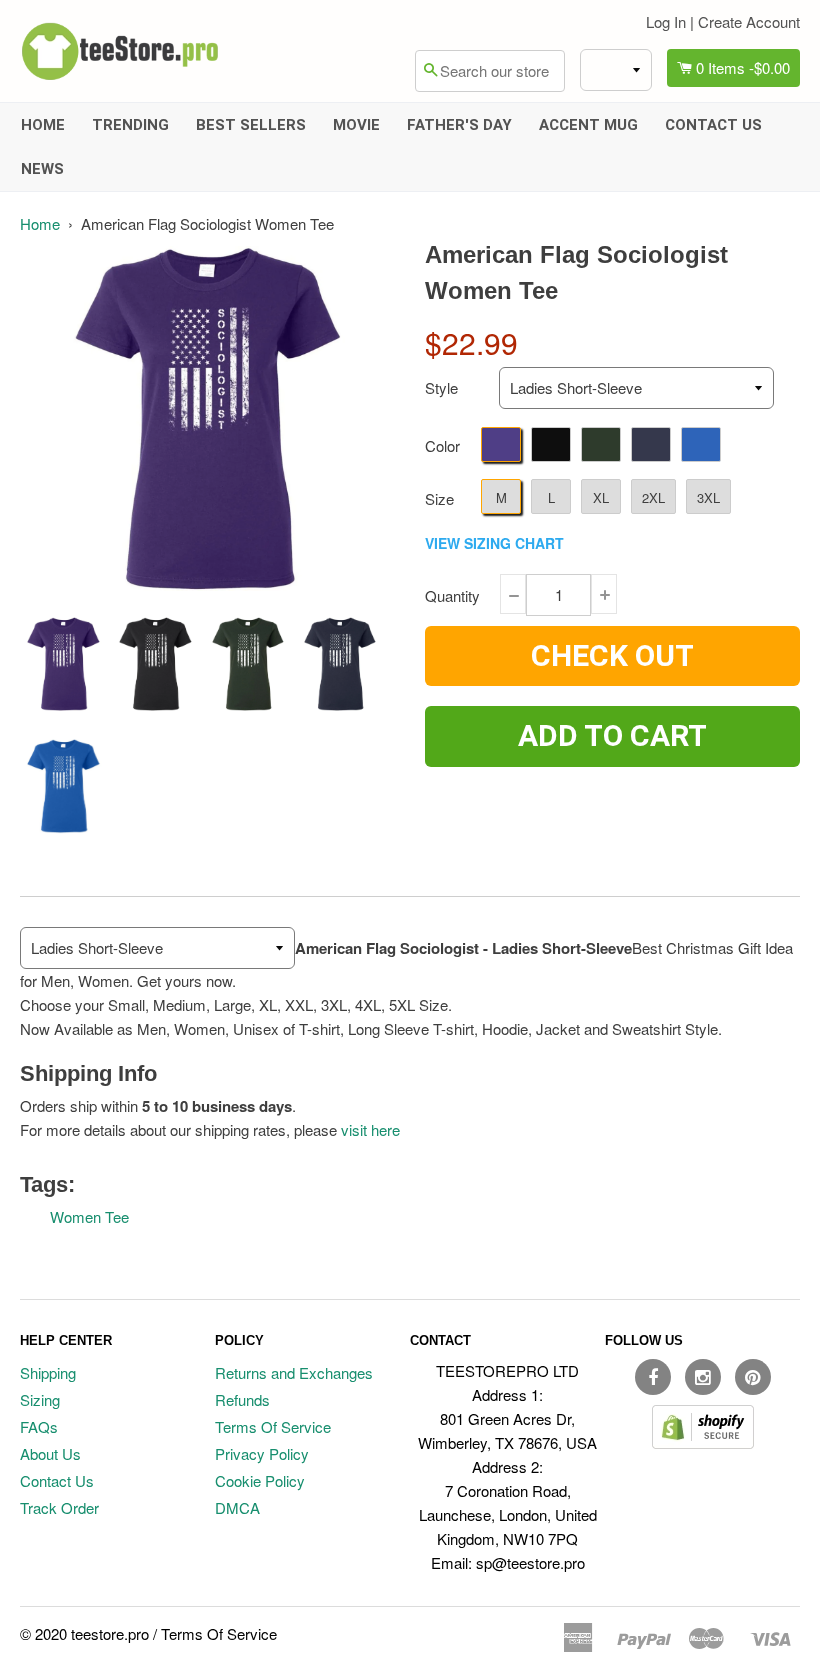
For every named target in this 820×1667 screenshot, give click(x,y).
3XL (708, 497)
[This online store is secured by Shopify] (703, 1442)
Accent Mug (588, 125)
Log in (666, 21)
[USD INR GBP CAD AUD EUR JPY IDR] (616, 70)
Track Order (59, 1507)
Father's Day (459, 125)
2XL (653, 497)
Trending (130, 125)
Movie (356, 125)
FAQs (39, 1426)
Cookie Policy (260, 1480)
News (42, 169)
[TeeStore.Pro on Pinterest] (753, 1377)
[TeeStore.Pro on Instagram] (703, 1377)
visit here (370, 1129)
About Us (50, 1453)
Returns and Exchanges (294, 1372)
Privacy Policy (262, 1453)
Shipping (48, 1372)
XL (601, 497)
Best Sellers (251, 125)
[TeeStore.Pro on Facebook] (653, 1377)
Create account (749, 21)
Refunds (242, 1399)
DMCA (237, 1507)
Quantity (452, 595)
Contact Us (713, 125)
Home (43, 125)
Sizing (40, 1399)
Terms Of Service (273, 1426)
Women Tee (89, 1216)
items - (743, 67)
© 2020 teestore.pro (84, 1633)
